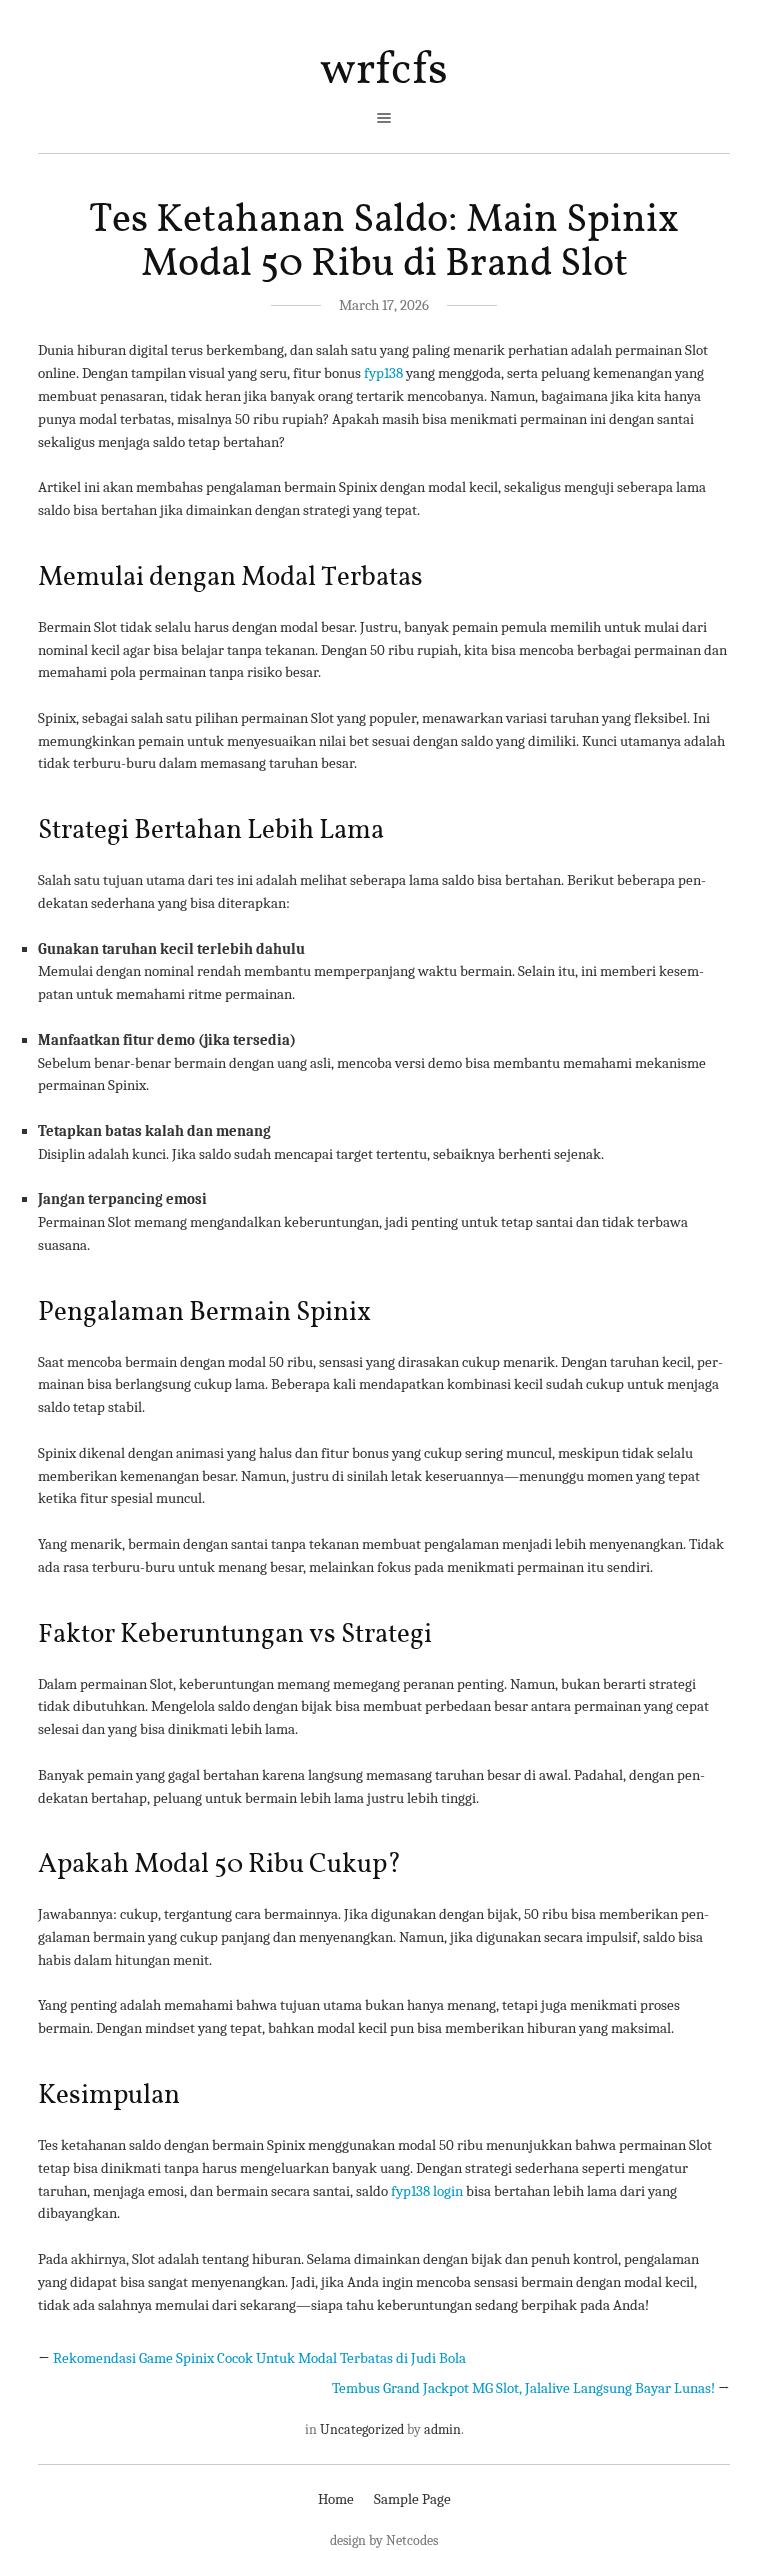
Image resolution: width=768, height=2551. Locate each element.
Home (336, 2499)
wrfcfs (384, 71)
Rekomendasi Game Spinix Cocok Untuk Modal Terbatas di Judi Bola (259, 2358)
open (384, 118)
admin (442, 2429)
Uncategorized (362, 2429)
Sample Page (412, 2499)
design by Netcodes (384, 2540)
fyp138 (383, 373)
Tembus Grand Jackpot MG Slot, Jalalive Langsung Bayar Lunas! (523, 2388)
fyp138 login (427, 2191)
